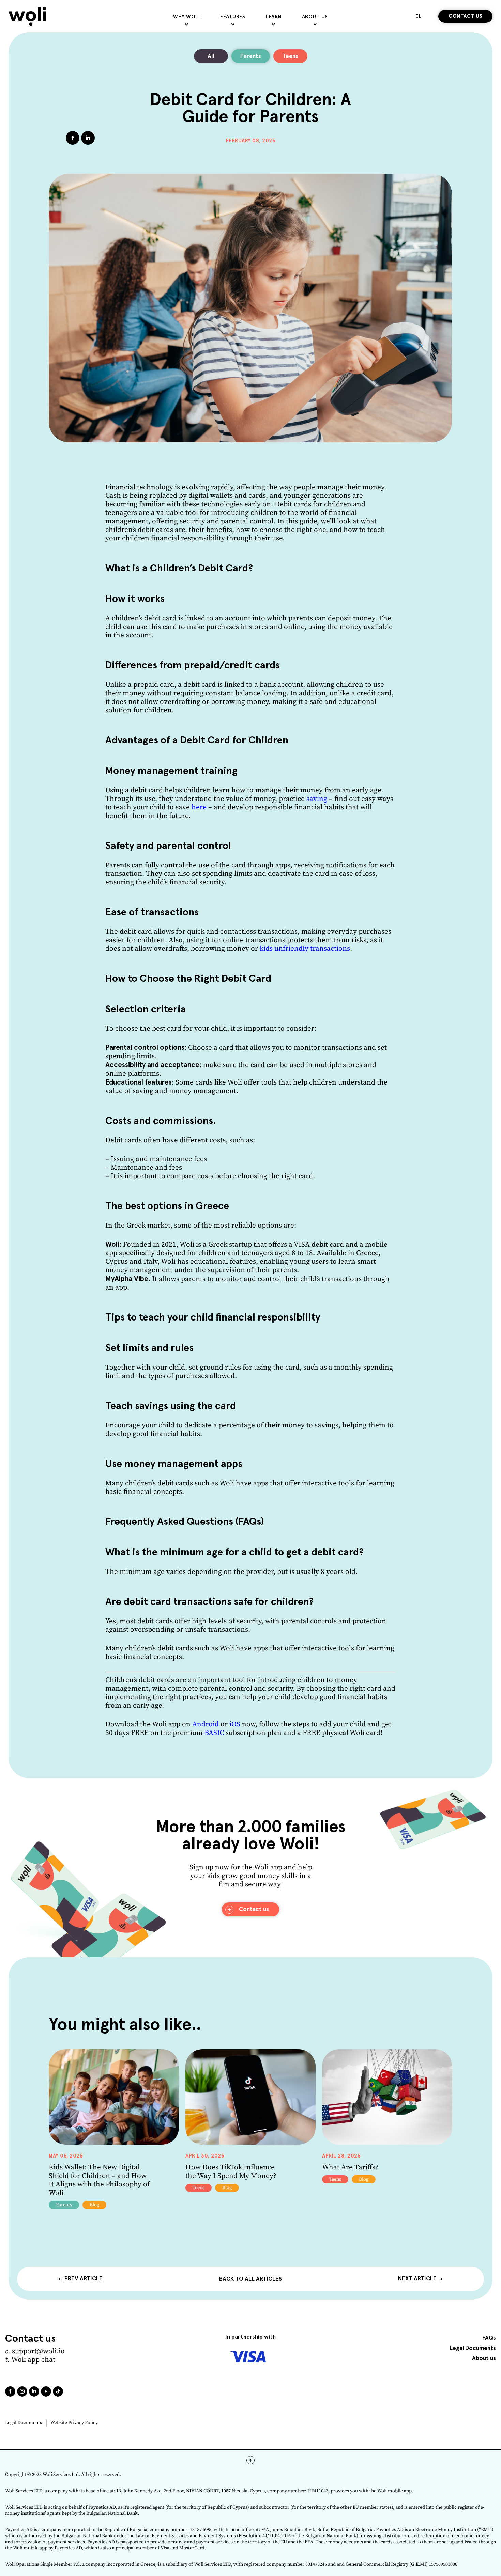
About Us (315, 17)
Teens (290, 56)
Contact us (465, 16)
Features (233, 17)
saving (317, 799)
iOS (235, 1724)
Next (417, 2279)
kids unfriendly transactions (305, 949)
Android (206, 1724)
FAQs (489, 2338)
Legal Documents (24, 2423)
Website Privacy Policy (74, 2423)
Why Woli (186, 17)
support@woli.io (38, 2351)
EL (418, 17)
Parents (251, 56)
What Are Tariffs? (350, 2167)
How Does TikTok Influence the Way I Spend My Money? (231, 2172)
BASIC (214, 1733)
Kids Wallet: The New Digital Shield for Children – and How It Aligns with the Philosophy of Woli (99, 2180)
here (199, 807)
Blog (94, 2205)
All (211, 56)
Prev (83, 2279)
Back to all (250, 2279)
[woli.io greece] (27, 16)
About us (484, 2359)
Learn (274, 17)
